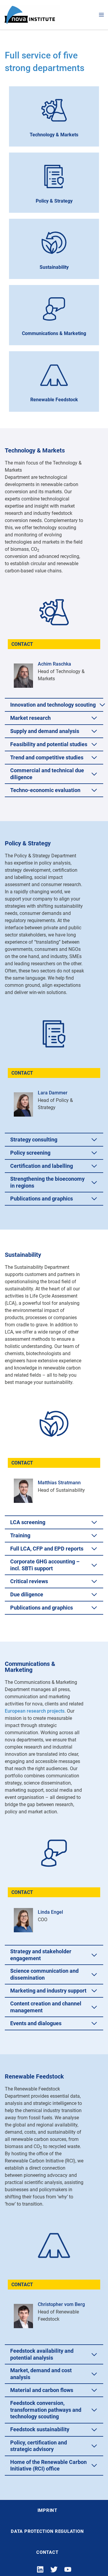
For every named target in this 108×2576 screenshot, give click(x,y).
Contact (47, 2552)
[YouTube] (68, 2569)
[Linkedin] (40, 2569)
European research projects (35, 1711)
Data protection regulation (47, 2531)
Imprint (47, 2510)
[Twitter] (54, 2569)
